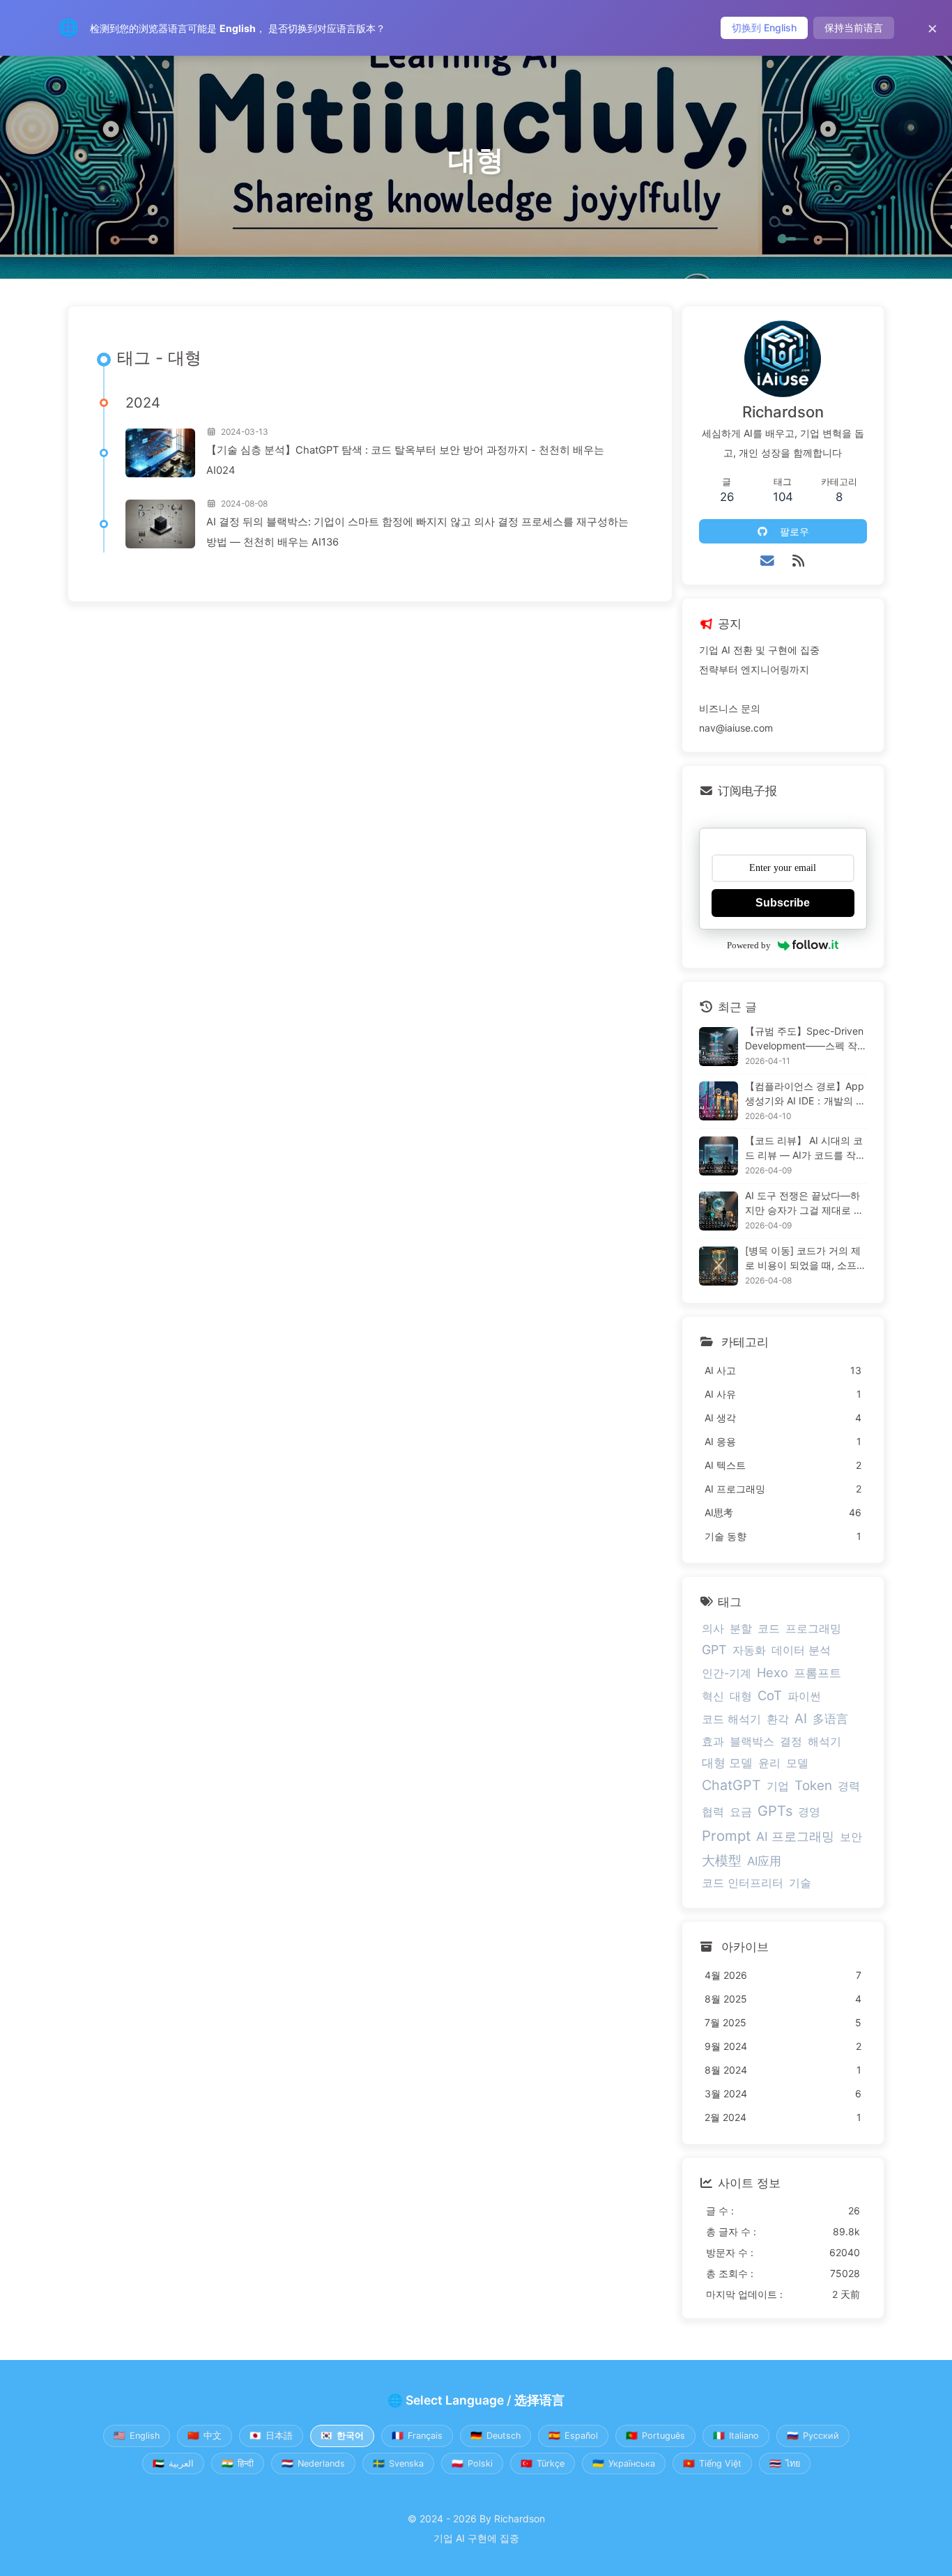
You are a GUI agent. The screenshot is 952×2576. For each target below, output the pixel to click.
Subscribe (783, 903)
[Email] (768, 561)
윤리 (769, 1763)
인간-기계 (727, 1673)
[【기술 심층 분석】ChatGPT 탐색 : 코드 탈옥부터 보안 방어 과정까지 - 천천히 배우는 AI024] (160, 453)
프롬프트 (817, 1673)
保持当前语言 (854, 28)
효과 (713, 1741)
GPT (714, 1650)
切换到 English (764, 28)
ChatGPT (731, 1785)
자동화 (749, 1650)
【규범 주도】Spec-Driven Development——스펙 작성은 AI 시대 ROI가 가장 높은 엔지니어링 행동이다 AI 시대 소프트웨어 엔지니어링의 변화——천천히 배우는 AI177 (806, 1039)
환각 (778, 1719)
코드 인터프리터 (743, 1883)
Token (813, 1786)
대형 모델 (727, 1763)
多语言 (830, 1719)
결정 (791, 1741)
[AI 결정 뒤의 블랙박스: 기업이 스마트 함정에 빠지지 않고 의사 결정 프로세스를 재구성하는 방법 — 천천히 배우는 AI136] (160, 524)
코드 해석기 (731, 1719)
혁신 (713, 1696)
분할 (741, 1628)
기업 (778, 1786)
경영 (809, 1812)
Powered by (749, 945)
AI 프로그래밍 (795, 1836)
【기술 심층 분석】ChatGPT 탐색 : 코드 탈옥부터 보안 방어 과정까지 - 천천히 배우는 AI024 (405, 460)
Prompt (726, 1836)
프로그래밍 (813, 1628)
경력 (849, 1786)
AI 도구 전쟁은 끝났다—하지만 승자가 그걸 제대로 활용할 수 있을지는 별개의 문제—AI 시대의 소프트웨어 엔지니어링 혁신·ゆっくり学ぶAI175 (804, 1203)
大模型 (722, 1860)
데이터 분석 (801, 1650)
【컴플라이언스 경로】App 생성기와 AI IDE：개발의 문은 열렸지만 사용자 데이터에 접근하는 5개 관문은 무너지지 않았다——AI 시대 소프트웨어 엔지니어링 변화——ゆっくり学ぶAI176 (805, 1094)
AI (801, 1719)
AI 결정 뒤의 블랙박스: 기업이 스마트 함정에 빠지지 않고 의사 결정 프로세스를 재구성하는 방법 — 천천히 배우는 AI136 (417, 532)
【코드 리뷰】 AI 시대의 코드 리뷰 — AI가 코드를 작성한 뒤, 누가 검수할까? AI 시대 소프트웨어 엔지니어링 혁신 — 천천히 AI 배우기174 (805, 1148)
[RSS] (798, 561)
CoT (770, 1695)
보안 (851, 1837)
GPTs (775, 1811)
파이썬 (804, 1696)
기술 (800, 1883)
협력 (713, 1812)
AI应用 (764, 1861)
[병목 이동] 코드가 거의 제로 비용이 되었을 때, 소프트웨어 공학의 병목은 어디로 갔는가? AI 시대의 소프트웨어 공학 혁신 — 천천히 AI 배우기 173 (806, 1258)
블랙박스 (752, 1741)
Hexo (773, 1672)
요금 (741, 1812)
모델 (797, 1763)
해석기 (824, 1741)
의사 (713, 1628)
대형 (741, 1696)
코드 (769, 1628)
